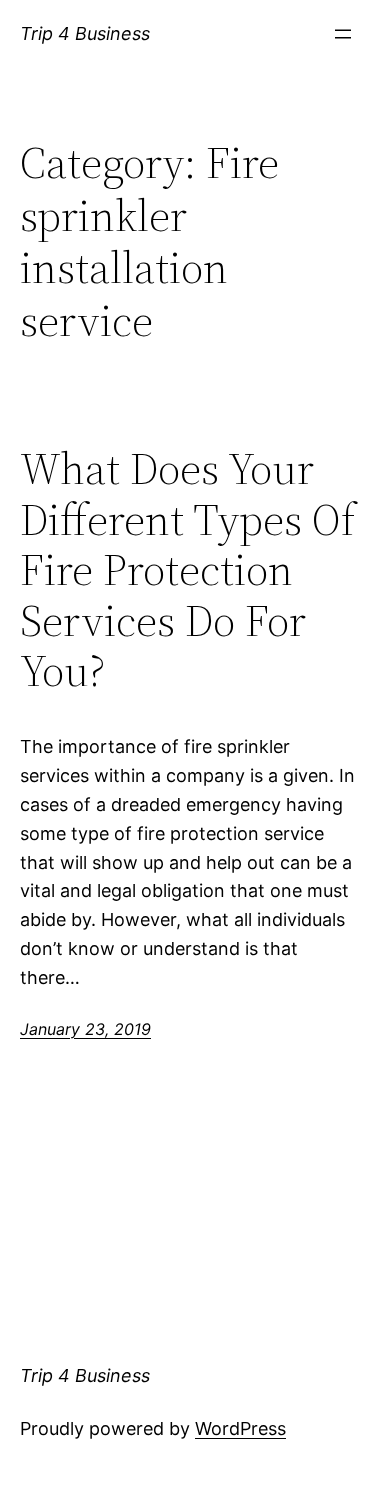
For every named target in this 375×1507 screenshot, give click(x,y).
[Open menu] (343, 34)
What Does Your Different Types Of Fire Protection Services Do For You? (187, 570)
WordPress (240, 1428)
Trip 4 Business (85, 33)
